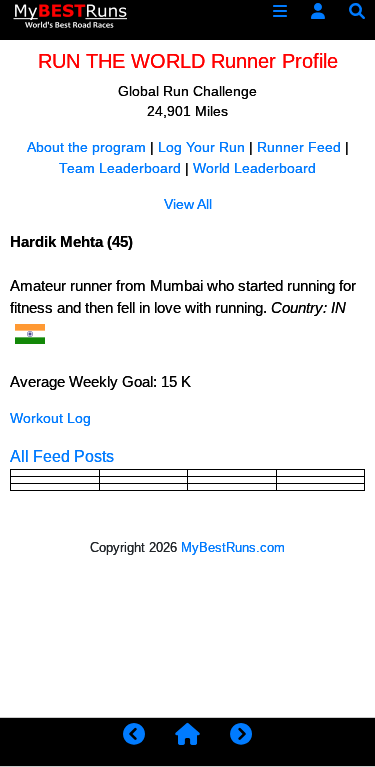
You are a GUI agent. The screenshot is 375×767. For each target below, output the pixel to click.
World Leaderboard (254, 168)
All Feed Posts (62, 456)
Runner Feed (299, 147)
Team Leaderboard (120, 168)
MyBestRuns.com (233, 547)
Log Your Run (201, 147)
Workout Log (50, 418)
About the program (86, 147)
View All (188, 204)
